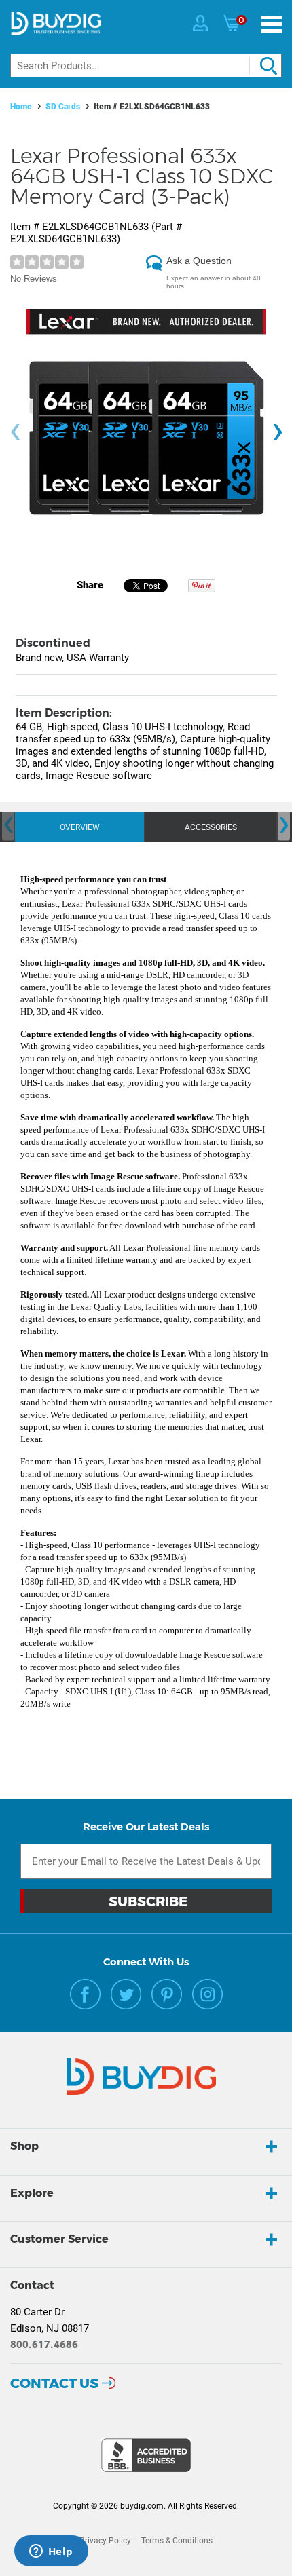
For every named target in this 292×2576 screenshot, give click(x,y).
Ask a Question (199, 261)
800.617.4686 (44, 2345)
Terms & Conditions (177, 2541)
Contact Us (54, 2383)
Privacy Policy (105, 2541)
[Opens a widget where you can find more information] (51, 2552)
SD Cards (63, 107)
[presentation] (15, 432)
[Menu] (272, 24)
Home (21, 107)
